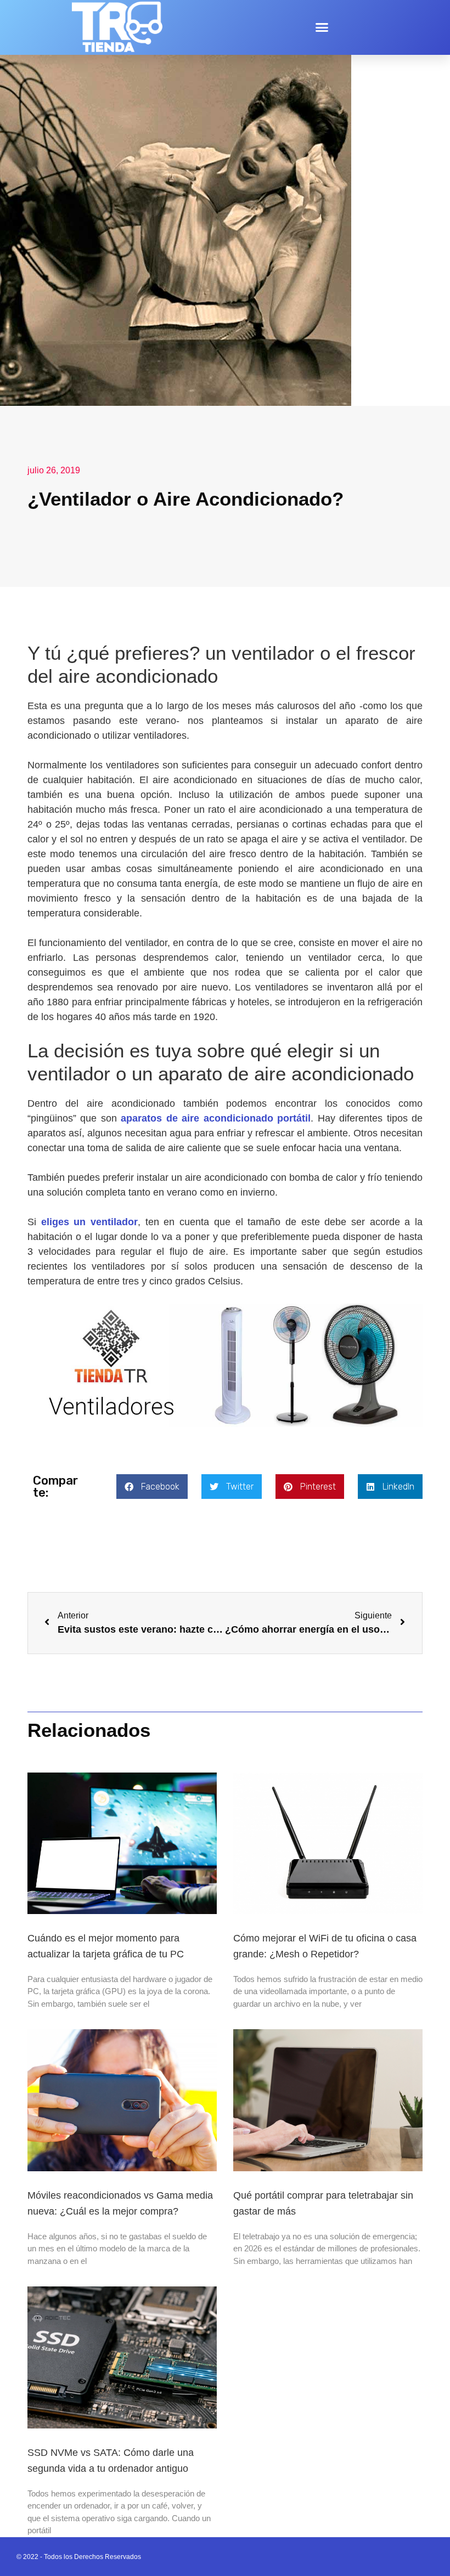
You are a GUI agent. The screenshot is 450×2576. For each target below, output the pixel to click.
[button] (322, 27)
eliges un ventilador (89, 1222)
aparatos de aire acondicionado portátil (216, 1118)
